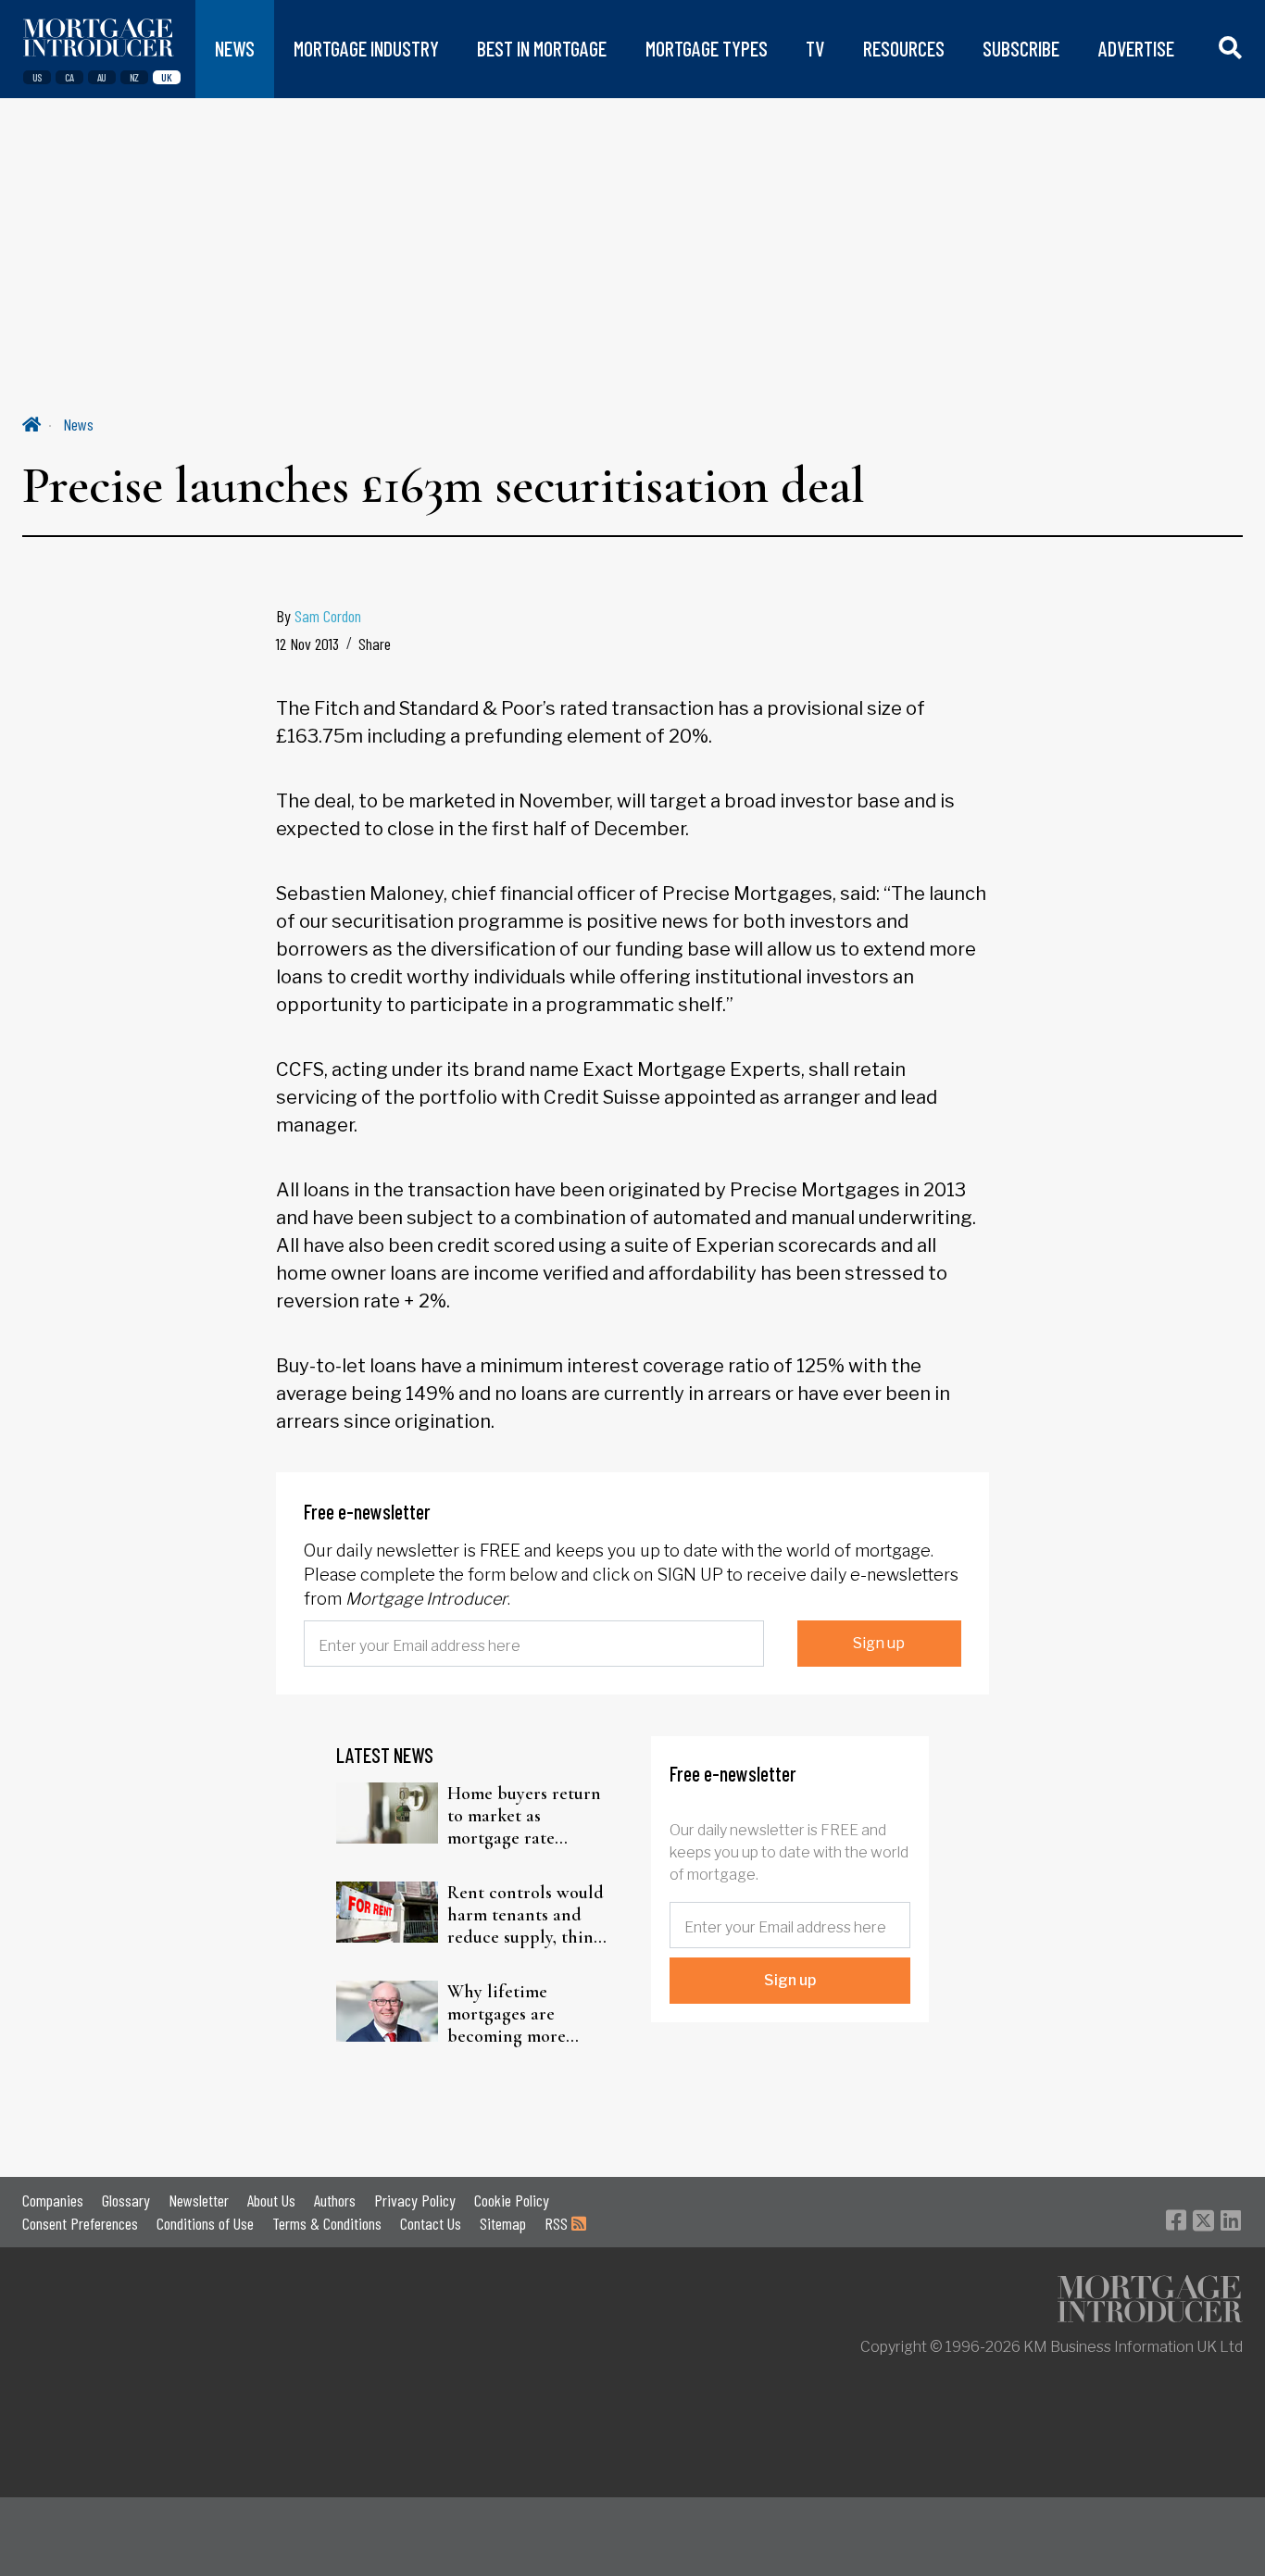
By (319, 616)
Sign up (879, 1643)
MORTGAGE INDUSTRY (366, 49)
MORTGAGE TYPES (707, 49)
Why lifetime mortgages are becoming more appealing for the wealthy (514, 2014)
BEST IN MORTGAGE (542, 49)
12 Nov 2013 (307, 644)
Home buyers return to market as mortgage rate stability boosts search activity (524, 1816)
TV (815, 49)
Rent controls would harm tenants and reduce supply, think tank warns (526, 1915)
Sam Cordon (328, 616)
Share (375, 644)
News (78, 424)
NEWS (235, 49)
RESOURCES (904, 49)
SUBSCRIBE (1021, 49)
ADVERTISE (1136, 49)
